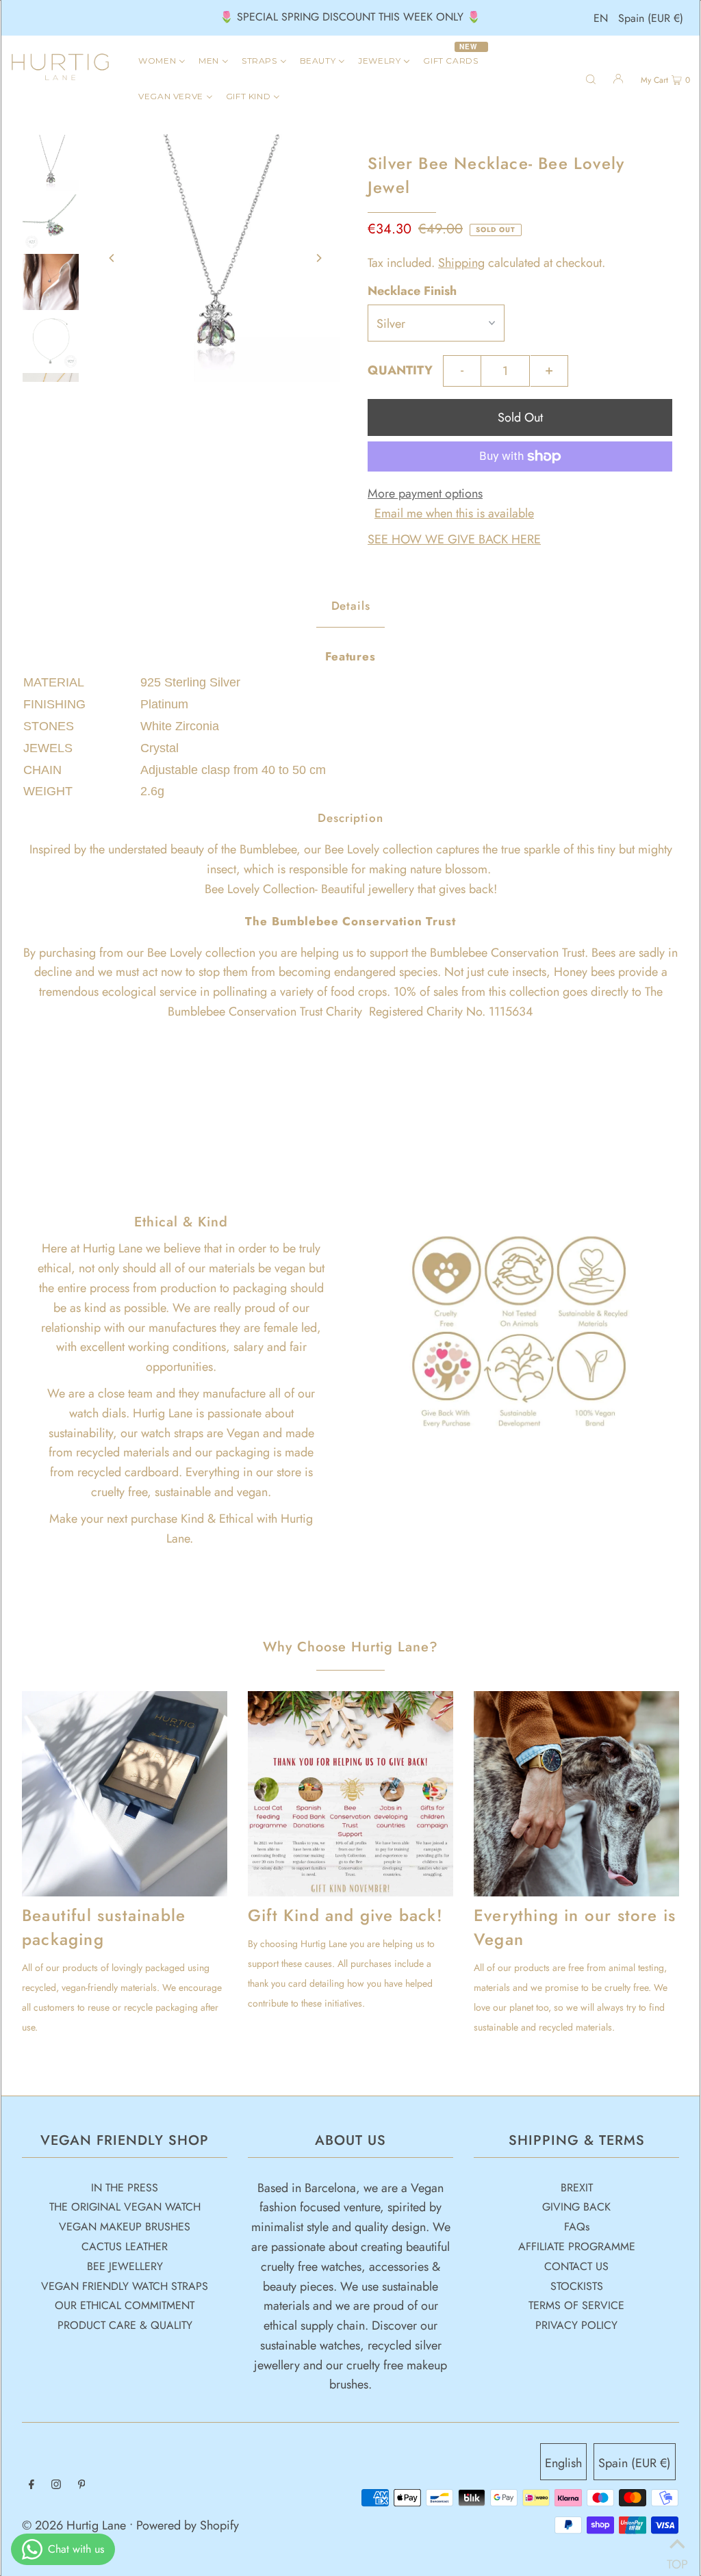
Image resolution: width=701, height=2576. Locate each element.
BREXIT (577, 2188)
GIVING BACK (576, 2207)
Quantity (400, 370)
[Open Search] (591, 78)
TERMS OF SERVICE (576, 2305)
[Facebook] (31, 2485)
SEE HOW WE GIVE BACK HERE (454, 539)
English (563, 2463)
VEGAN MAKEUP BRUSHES (125, 2227)
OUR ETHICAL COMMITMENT (125, 2305)
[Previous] (112, 258)
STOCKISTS (577, 2286)
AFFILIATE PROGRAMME (577, 2246)
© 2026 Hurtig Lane (76, 2525)
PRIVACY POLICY (576, 2325)
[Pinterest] (82, 2485)
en (601, 18)
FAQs (577, 2227)
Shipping (461, 263)
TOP (677, 2559)
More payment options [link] (425, 493)
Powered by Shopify (188, 2525)
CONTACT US (576, 2266)
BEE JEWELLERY (125, 2266)
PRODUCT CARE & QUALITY (125, 2325)
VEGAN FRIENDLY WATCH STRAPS (125, 2286)
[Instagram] (56, 2485)
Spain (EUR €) (651, 18)
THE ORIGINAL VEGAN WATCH (125, 2207)
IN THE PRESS (125, 2188)
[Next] (318, 258)
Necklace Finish (412, 291)
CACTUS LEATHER (125, 2246)
